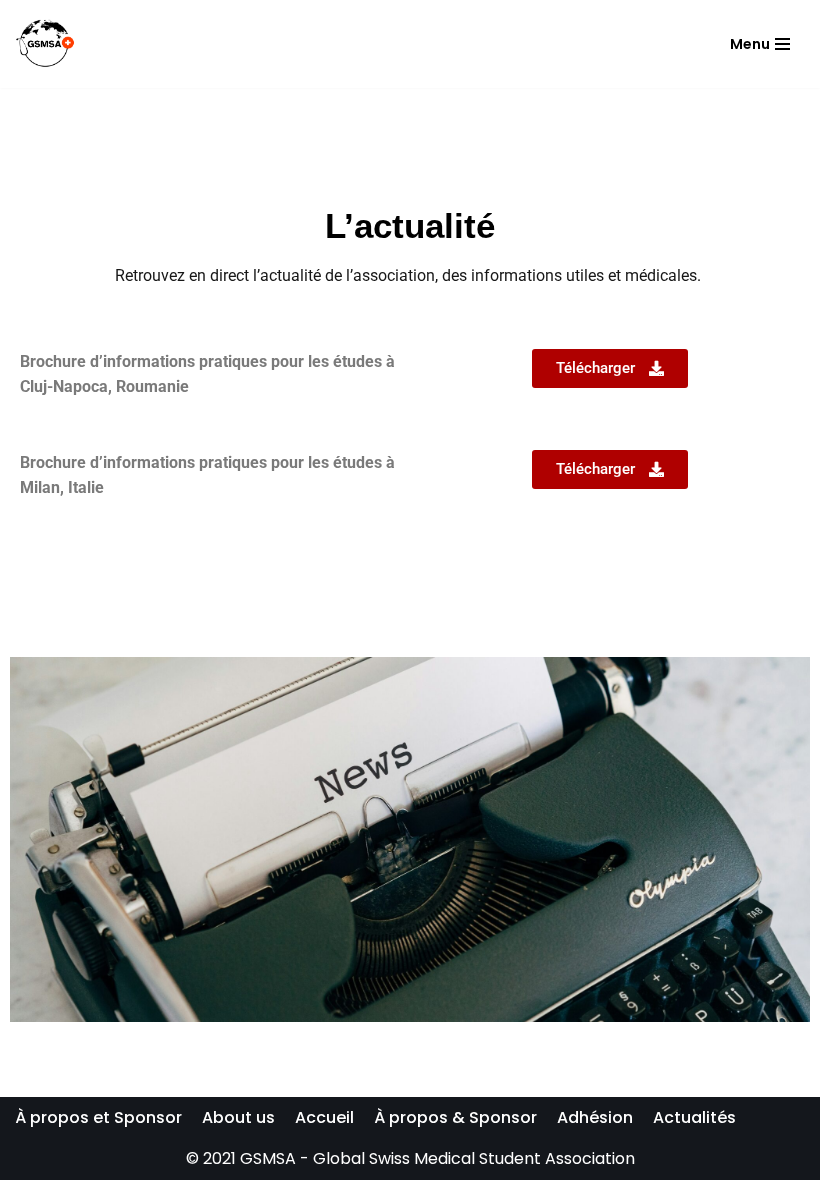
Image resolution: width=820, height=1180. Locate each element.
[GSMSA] (45, 44)
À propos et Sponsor (98, 1117)
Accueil (324, 1117)
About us (238, 1117)
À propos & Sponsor (455, 1117)
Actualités (694, 1117)
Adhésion (595, 1117)
